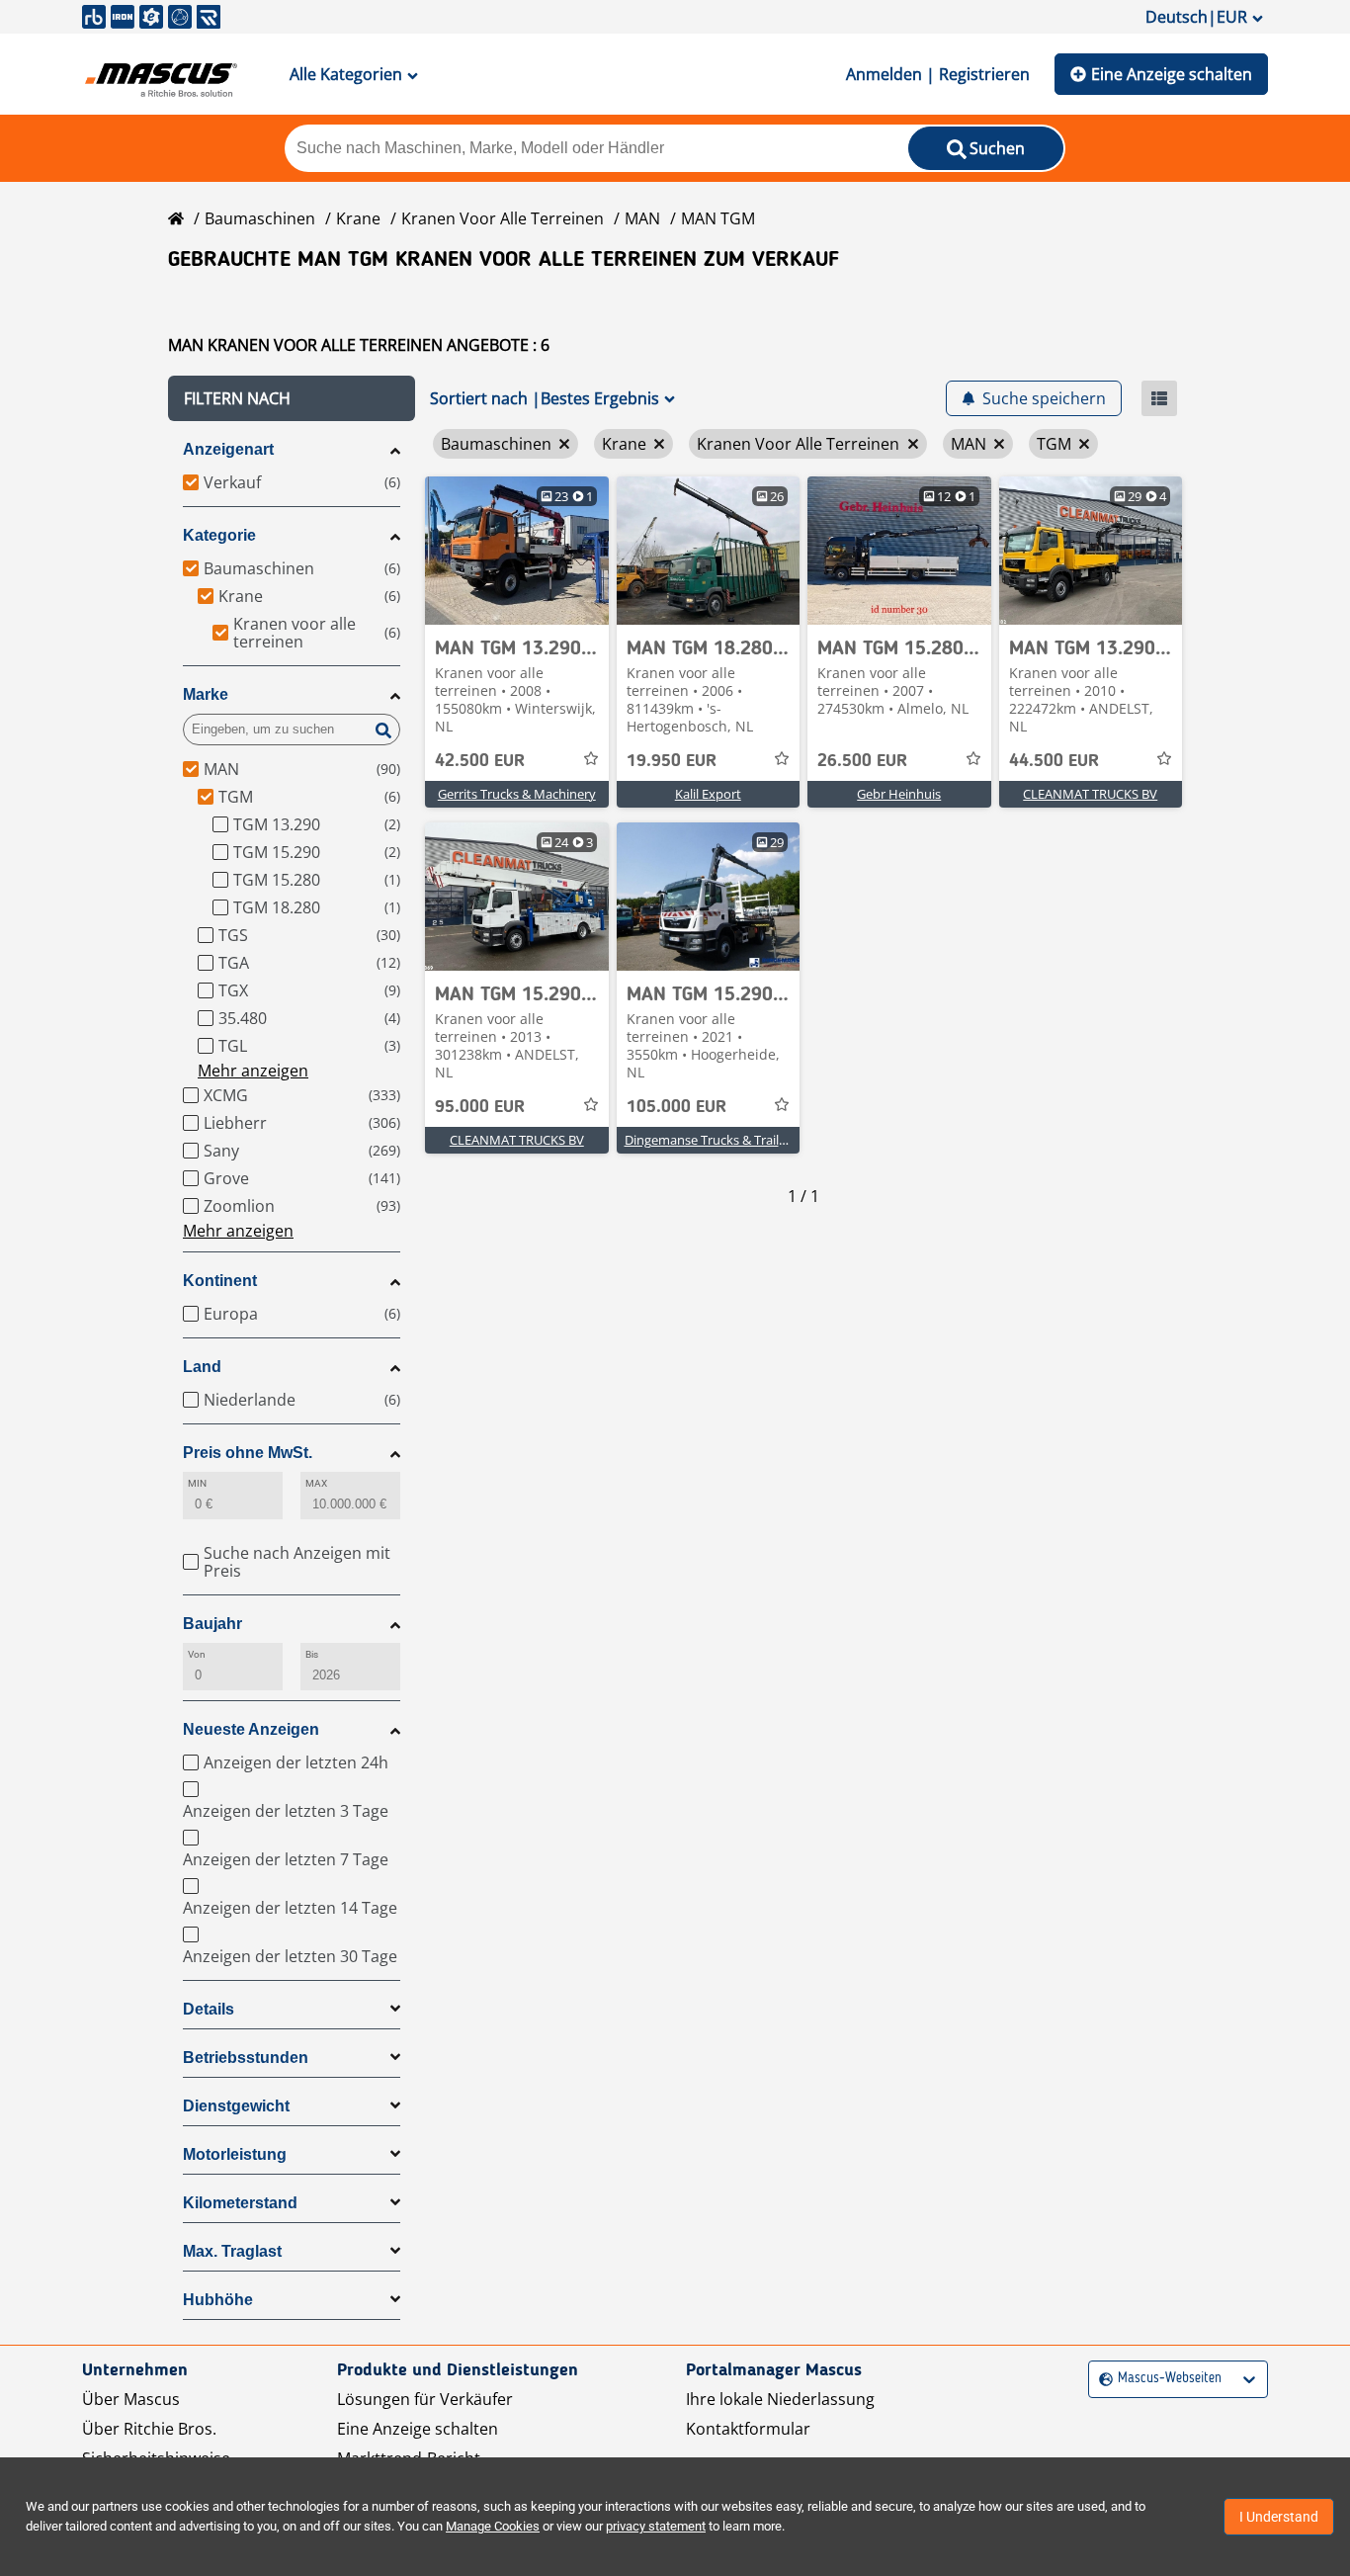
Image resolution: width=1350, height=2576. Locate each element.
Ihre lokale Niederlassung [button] (780, 2399)
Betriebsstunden (246, 2058)
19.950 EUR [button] (672, 761)
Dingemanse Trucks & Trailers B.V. (723, 1140)
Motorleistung (235, 2154)
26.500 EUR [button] (862, 761)
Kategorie (219, 535)
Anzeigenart (228, 449)
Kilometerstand (240, 2203)
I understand (1279, 2517)
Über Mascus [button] (131, 2399)
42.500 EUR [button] (480, 761)
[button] (292, 398)
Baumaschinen (260, 218)
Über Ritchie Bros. (149, 2429)
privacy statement (656, 2526)
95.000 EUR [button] (480, 1107)
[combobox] (1101, 2379)
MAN (642, 218)
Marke (206, 694)
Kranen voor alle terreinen (503, 218)
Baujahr (212, 1624)
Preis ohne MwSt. (248, 1453)
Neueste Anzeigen (251, 1729)
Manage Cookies (493, 2526)
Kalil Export (708, 794)
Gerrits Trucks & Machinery (517, 794)
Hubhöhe (218, 2300)
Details (209, 2009)
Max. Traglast (232, 2251)
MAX (316, 1483)
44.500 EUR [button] (1054, 761)
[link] (517, 551)
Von (197, 1654)
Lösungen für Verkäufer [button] (425, 2399)
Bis (312, 1654)
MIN (197, 1483)
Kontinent (220, 1281)
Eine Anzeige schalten (1172, 74)
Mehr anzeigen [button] (253, 1071)
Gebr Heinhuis (899, 794)
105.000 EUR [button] (676, 1107)
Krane (358, 218)
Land (202, 1367)
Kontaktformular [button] (748, 2429)
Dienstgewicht (236, 2106)
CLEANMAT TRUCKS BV (1090, 794)
